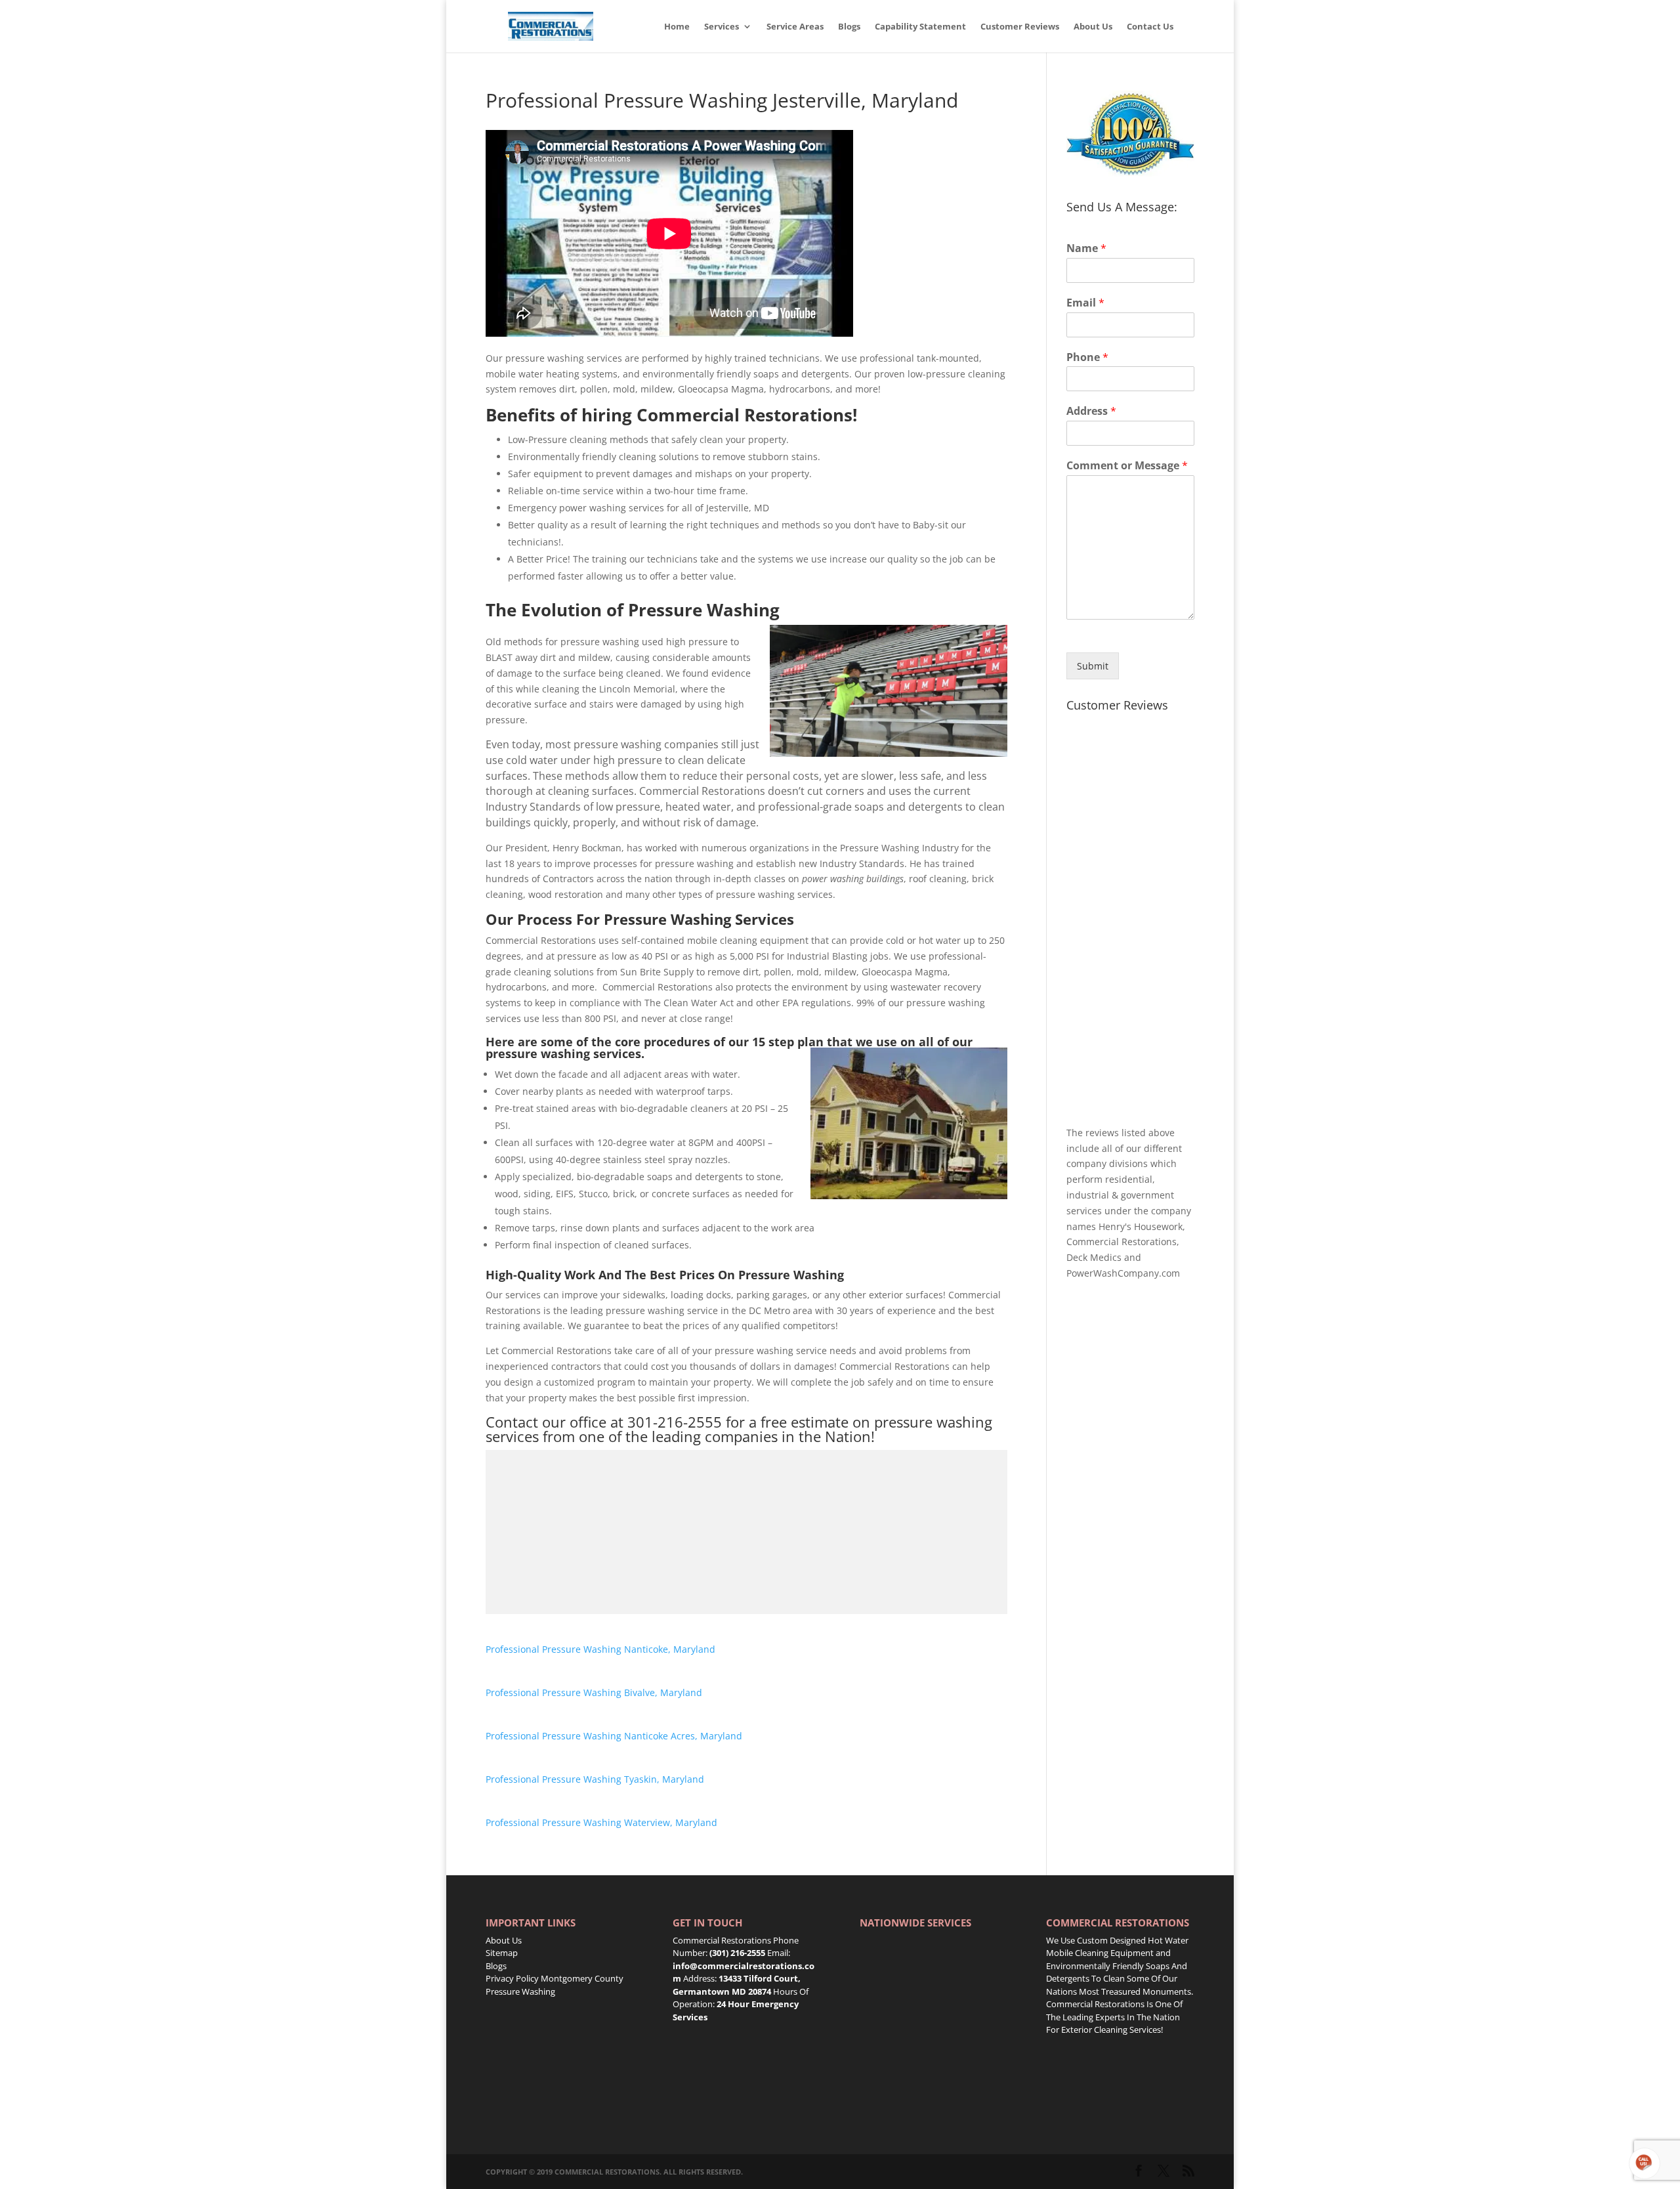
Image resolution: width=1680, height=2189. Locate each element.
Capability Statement (920, 27)
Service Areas (795, 27)
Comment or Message (1127, 466)
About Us (1093, 27)
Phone (1087, 357)
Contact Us (1150, 27)
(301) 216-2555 (737, 1953)
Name (1086, 248)
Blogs (849, 27)
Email (1085, 303)
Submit (1093, 666)
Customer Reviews (1020, 27)
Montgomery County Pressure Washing (555, 1985)
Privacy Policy (512, 1978)
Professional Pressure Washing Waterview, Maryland (601, 1822)
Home (677, 27)
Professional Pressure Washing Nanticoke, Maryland (600, 1649)
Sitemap (502, 1953)
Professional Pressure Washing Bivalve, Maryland (594, 1692)
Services (722, 27)
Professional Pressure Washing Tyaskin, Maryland (595, 1779)
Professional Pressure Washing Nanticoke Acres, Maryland (614, 1736)
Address (1091, 411)
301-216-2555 (675, 1422)
